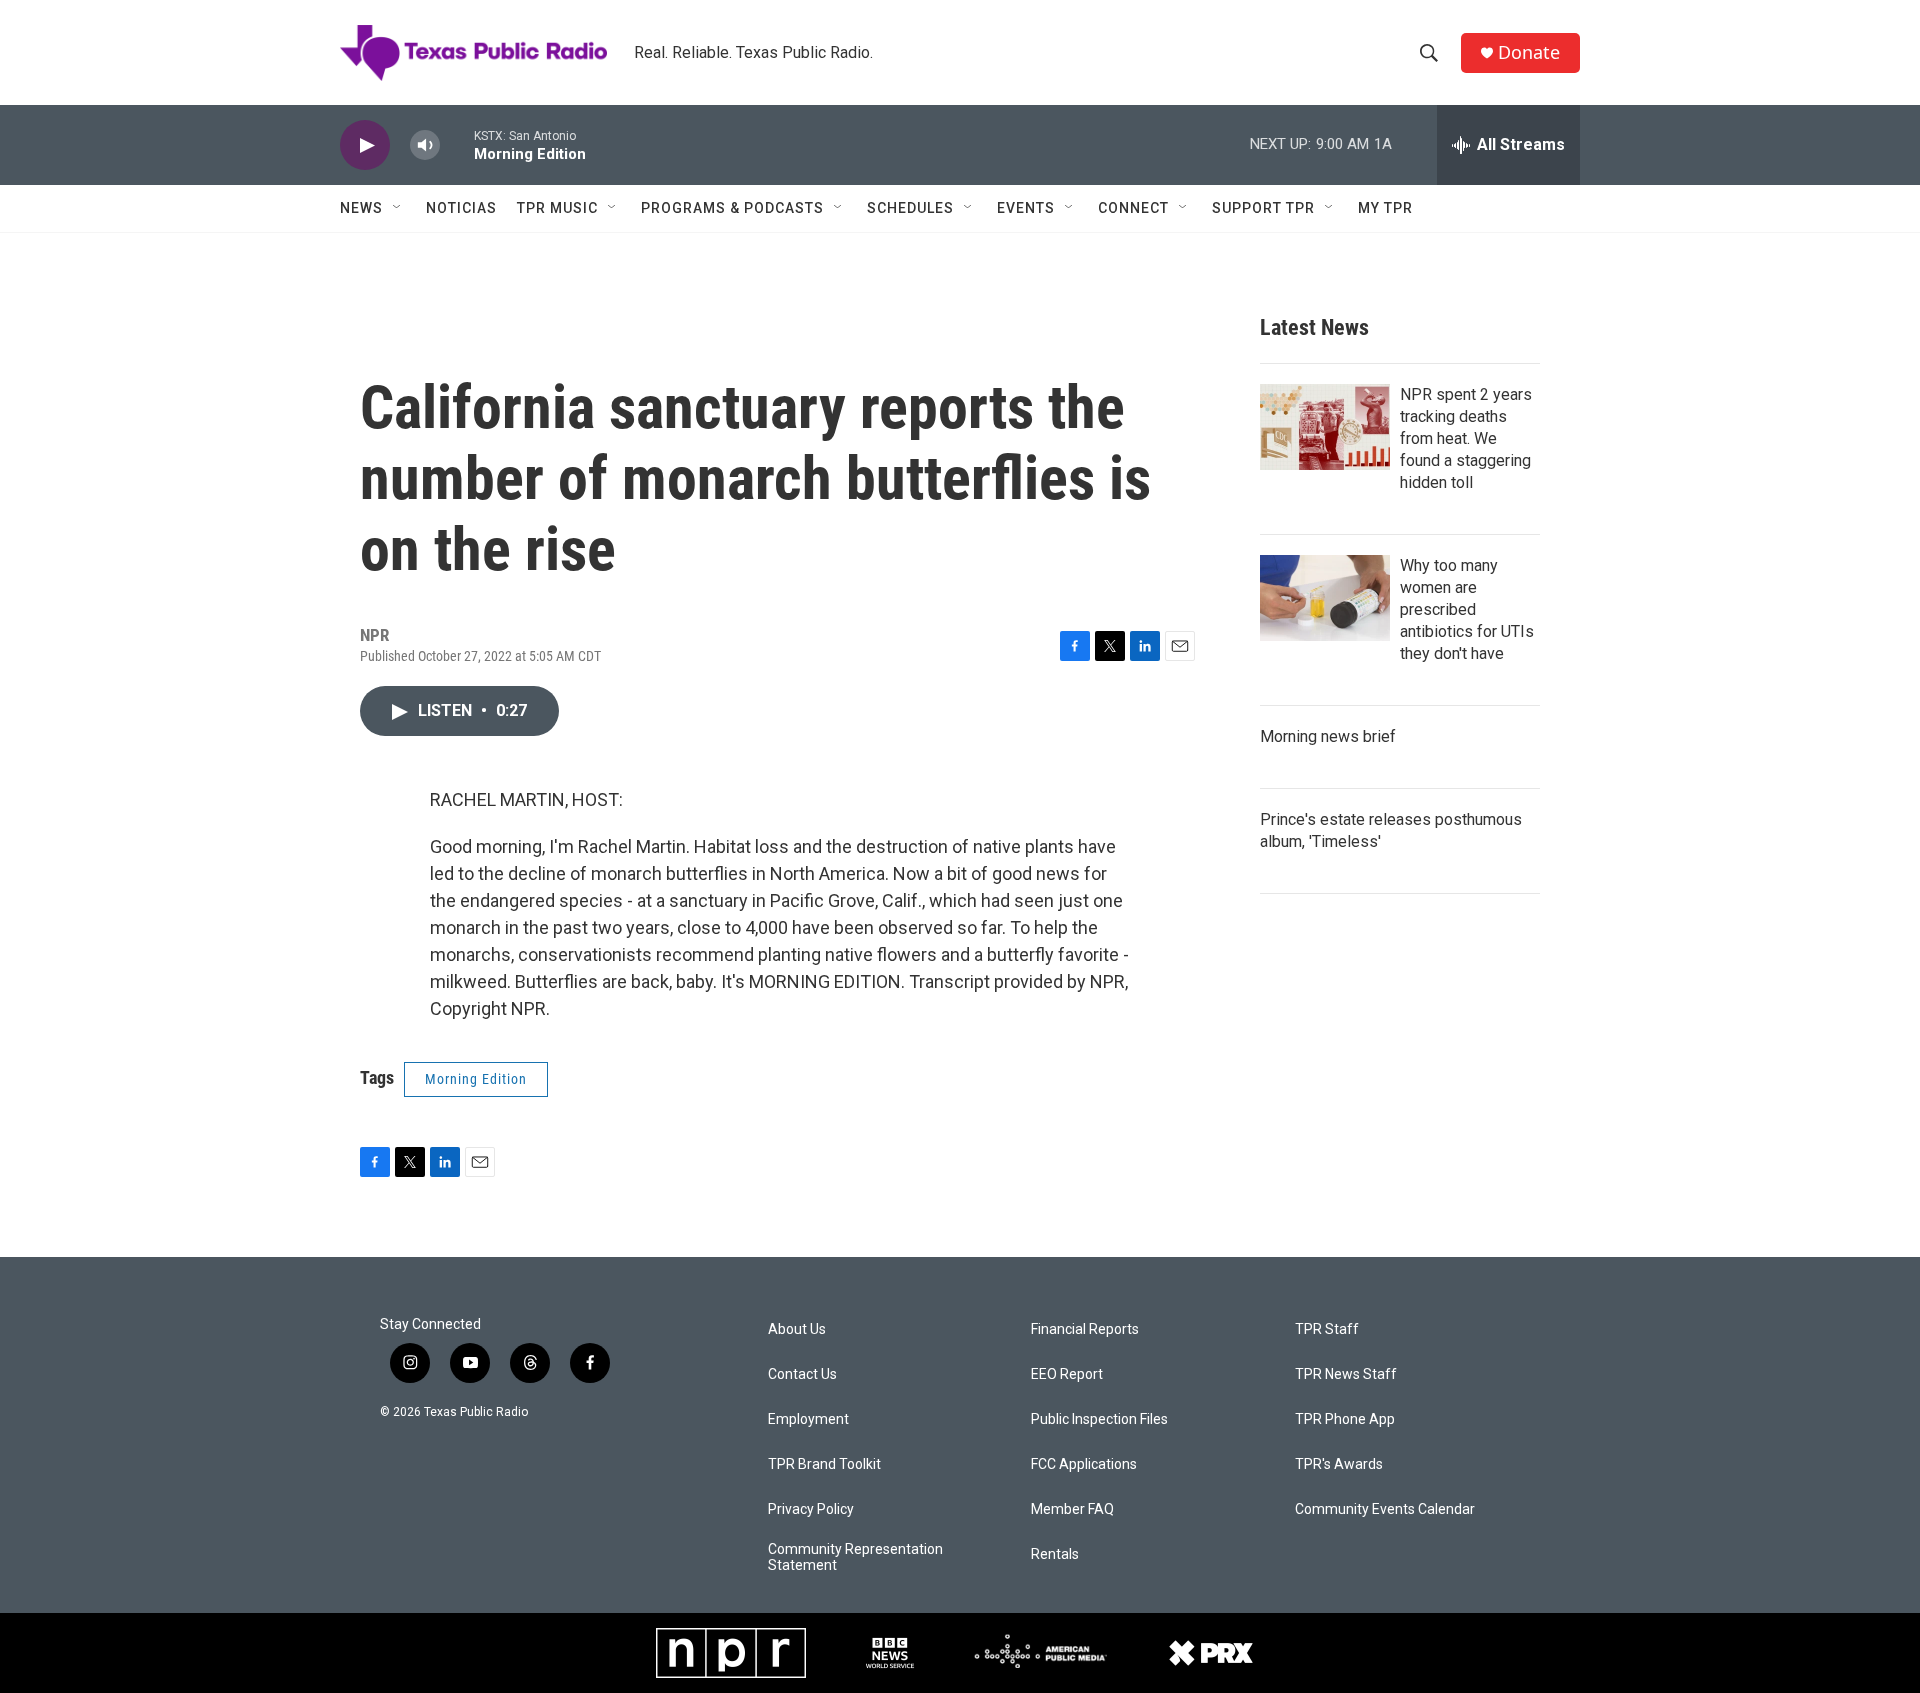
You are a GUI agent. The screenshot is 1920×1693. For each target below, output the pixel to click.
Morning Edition (476, 1079)
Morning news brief (1328, 736)
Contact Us (802, 1374)
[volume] (425, 145)
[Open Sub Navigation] (398, 208)
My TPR (1385, 208)
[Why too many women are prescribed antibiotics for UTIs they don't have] (1325, 598)
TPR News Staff (1346, 1374)
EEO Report (1067, 1374)
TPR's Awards (1339, 1464)
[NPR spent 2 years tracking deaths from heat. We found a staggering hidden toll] (1325, 427)
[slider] (457, 144)
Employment (808, 1419)
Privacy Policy (811, 1509)
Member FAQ (1072, 1509)
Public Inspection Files (1099, 1419)
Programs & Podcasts (732, 208)
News (361, 208)
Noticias (461, 208)
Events (1026, 208)
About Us (797, 1329)
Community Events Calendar (1385, 1509)
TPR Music (557, 208)
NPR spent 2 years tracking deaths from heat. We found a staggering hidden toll (1466, 438)
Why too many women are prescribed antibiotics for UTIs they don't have (1467, 609)
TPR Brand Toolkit (824, 1464)
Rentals (1055, 1554)
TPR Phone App (1345, 1419)
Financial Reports (1085, 1329)
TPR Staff (1327, 1329)
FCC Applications (1084, 1464)
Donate (1529, 52)
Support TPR (1263, 208)
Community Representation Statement (855, 1557)
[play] (365, 145)
